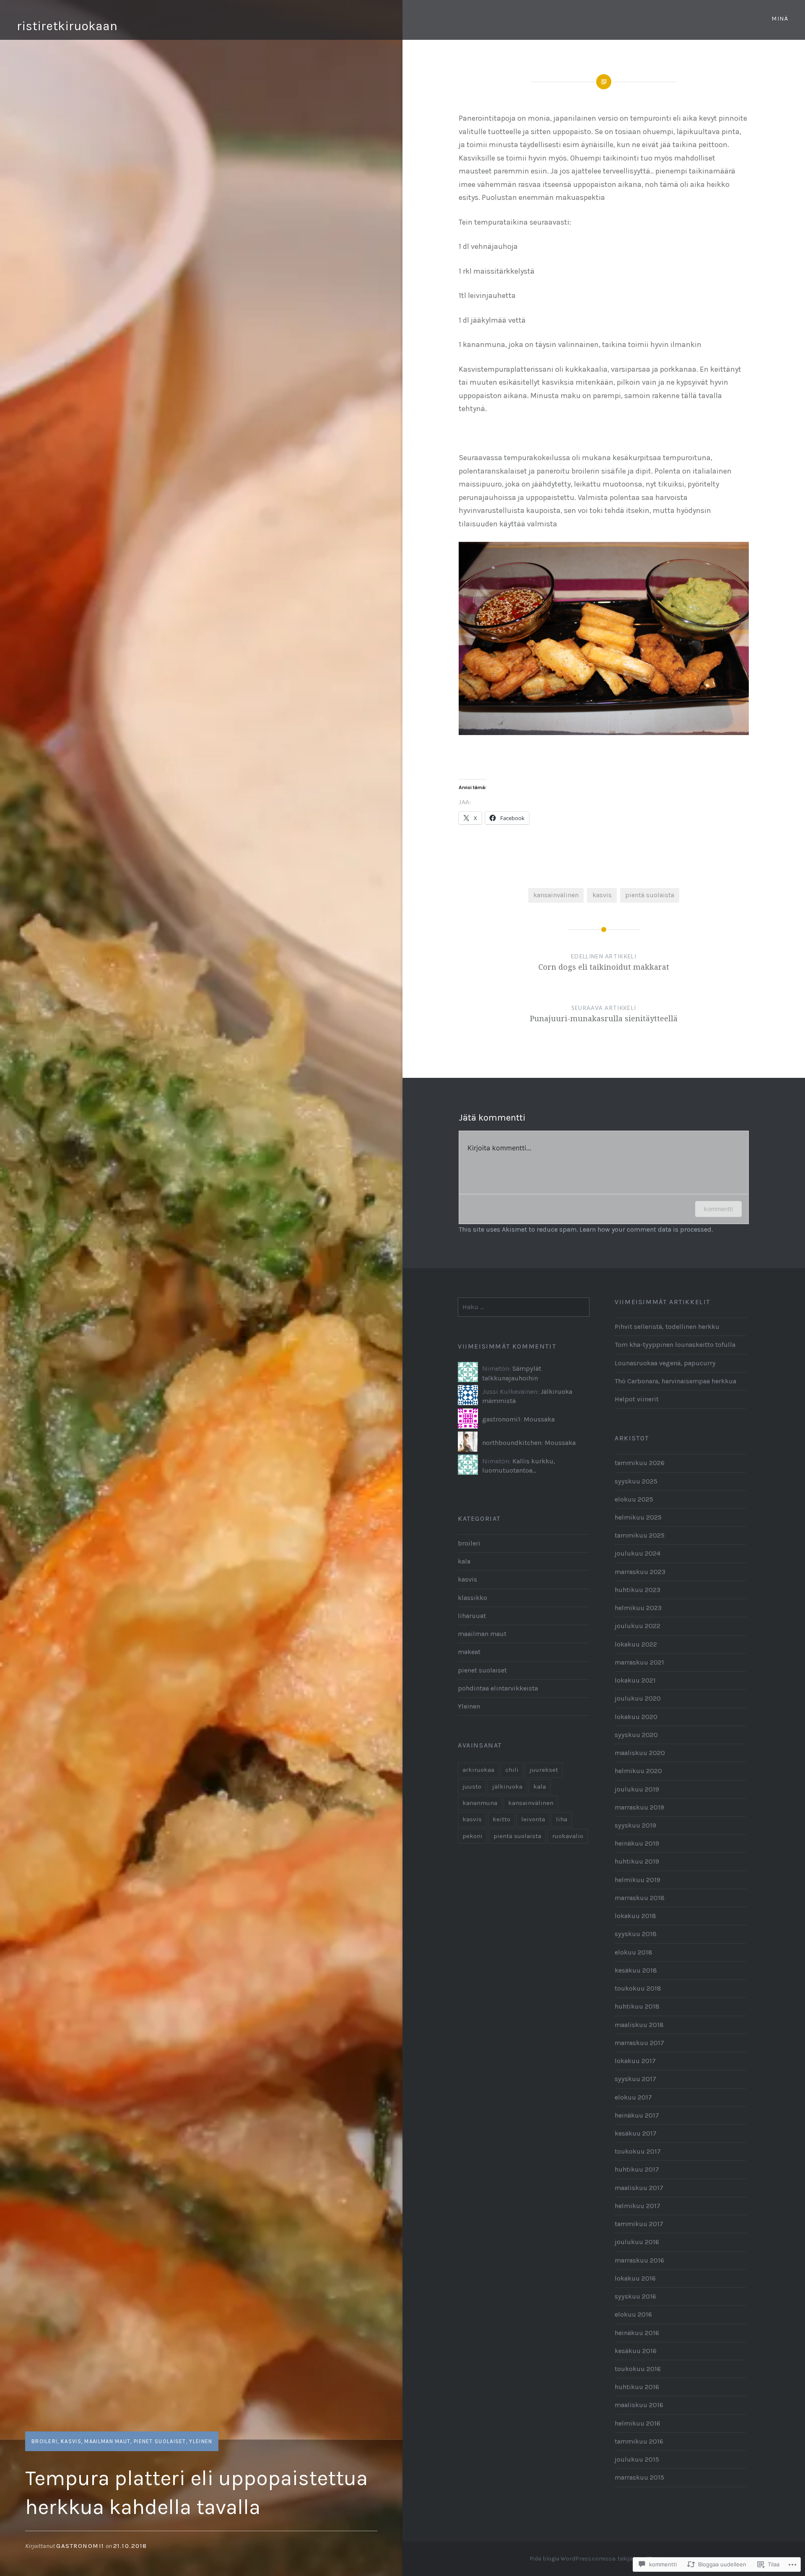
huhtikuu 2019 (637, 1861)
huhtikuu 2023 (638, 1590)
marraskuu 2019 (639, 1807)
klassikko (473, 1598)
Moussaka (539, 1419)
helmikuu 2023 (638, 1608)
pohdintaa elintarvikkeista (498, 1688)
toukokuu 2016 (638, 2369)
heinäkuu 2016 (637, 2333)
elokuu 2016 (633, 2314)
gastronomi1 (80, 2546)
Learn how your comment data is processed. (646, 1229)
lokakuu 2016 (635, 2278)
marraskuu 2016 (639, 2260)
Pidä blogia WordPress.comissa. (573, 2559)
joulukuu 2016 (637, 2242)
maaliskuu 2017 (639, 2188)
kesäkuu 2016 (636, 2351)
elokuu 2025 (634, 1499)
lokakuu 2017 (635, 2061)
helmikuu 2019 (638, 1880)
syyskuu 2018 (636, 1934)
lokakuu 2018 (635, 1916)
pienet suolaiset (160, 2441)
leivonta (533, 1819)
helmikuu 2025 (638, 1517)
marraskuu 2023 (640, 1572)
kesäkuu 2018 (636, 1970)
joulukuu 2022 (638, 1626)
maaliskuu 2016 (639, 2405)
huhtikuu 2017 (637, 2169)
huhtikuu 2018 (637, 2006)
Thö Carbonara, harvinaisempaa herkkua (675, 1381)
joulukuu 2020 (638, 1698)
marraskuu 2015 (639, 2477)
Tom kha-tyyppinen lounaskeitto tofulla (675, 1345)
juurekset (544, 1770)
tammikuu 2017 (639, 2224)
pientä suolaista (650, 895)
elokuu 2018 (634, 1952)
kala (464, 1561)
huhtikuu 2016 (637, 2387)
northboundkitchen (512, 1443)
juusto (472, 1786)
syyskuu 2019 (635, 1825)
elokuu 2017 (633, 2097)
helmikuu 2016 (638, 2423)
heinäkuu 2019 (637, 1843)
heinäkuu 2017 (637, 2115)
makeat (469, 1652)
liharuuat (472, 1616)
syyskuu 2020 (636, 1735)
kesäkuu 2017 (636, 2133)
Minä (780, 19)
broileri (44, 2441)
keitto (501, 1819)
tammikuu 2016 (639, 2441)
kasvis (71, 2441)
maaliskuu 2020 (640, 1753)
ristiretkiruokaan (67, 26)
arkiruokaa (478, 1770)
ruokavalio (568, 1836)
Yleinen (201, 2441)
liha (562, 1819)
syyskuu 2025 (636, 1481)
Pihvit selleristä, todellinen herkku (667, 1327)
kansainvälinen (556, 895)
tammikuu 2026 (640, 1463)
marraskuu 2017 (639, 2043)
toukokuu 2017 (638, 2151)
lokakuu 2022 (636, 1644)
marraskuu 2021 (639, 1662)
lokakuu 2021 (635, 1680)
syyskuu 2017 (635, 2079)
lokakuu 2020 (636, 1717)
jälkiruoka (507, 1786)
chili (512, 1770)
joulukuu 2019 (637, 1789)
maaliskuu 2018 (639, 2025)
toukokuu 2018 (638, 1988)
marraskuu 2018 (640, 1898)
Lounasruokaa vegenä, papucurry (665, 1363)
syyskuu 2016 (635, 2296)
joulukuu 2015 (637, 2459)
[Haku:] (524, 1307)
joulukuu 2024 (638, 1553)
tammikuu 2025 (640, 1535)
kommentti (718, 1209)
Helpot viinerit (637, 1399)
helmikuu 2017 (638, 2206)
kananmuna (480, 1803)
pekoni (473, 1836)
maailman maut (107, 2441)
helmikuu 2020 (638, 1771)
